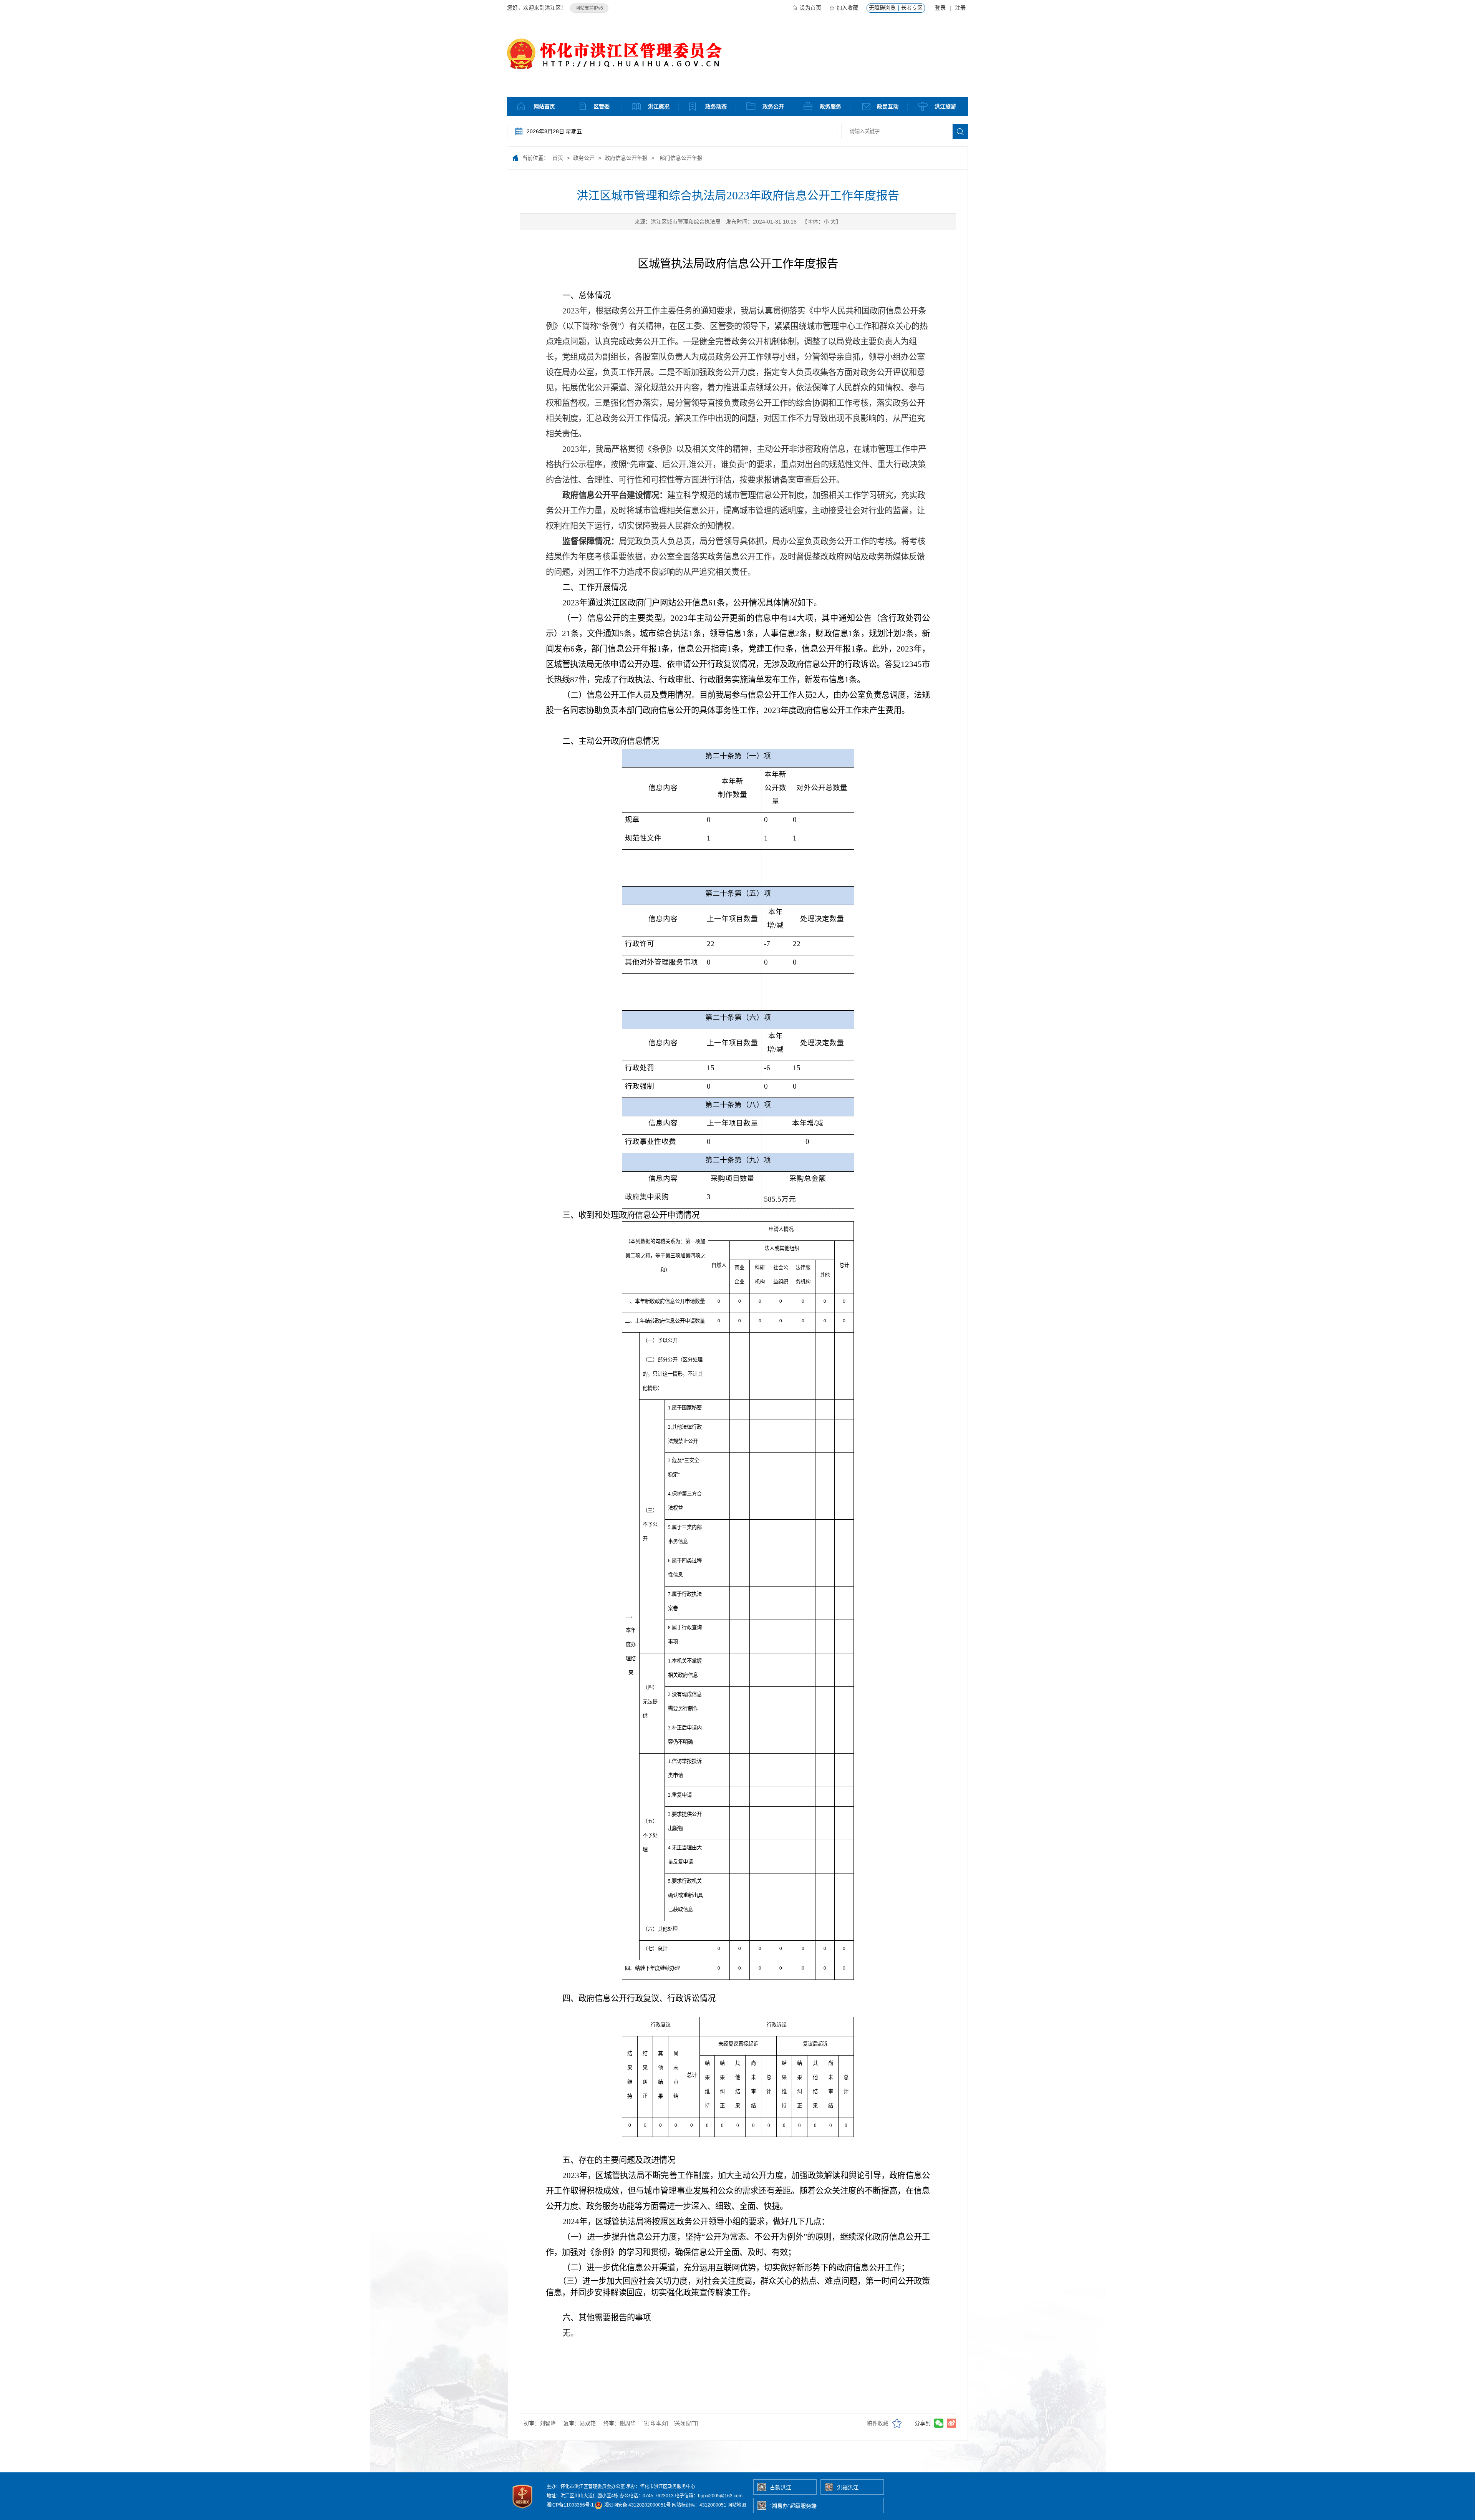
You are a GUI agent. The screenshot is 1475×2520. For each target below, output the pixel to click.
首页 (558, 158)
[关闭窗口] (686, 2423)
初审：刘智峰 (540, 2423)
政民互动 (888, 106)
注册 (960, 8)
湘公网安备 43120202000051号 (637, 2505)
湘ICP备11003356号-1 (570, 2505)
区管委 (602, 106)
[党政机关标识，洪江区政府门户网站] (523, 2510)
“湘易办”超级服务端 (793, 2506)
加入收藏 (847, 8)
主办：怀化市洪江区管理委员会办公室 (586, 2487)
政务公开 (773, 106)
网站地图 (737, 2505)
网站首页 (544, 106)
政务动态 (716, 106)
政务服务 (830, 106)
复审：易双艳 (580, 2423)
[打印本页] (656, 2423)
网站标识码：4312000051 (699, 2505)
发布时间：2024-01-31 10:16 (761, 222)
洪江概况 (659, 106)
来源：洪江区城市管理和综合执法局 (678, 222)
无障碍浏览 (882, 8)
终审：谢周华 (620, 2423)
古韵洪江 (781, 2487)
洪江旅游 (945, 106)
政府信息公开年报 (626, 158)
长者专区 (912, 8)
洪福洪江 (848, 2487)
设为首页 (810, 8)
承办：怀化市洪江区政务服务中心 (661, 2487)
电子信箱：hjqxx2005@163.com (709, 2496)
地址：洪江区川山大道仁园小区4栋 (583, 2496)
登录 (940, 8)
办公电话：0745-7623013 (647, 2496)
